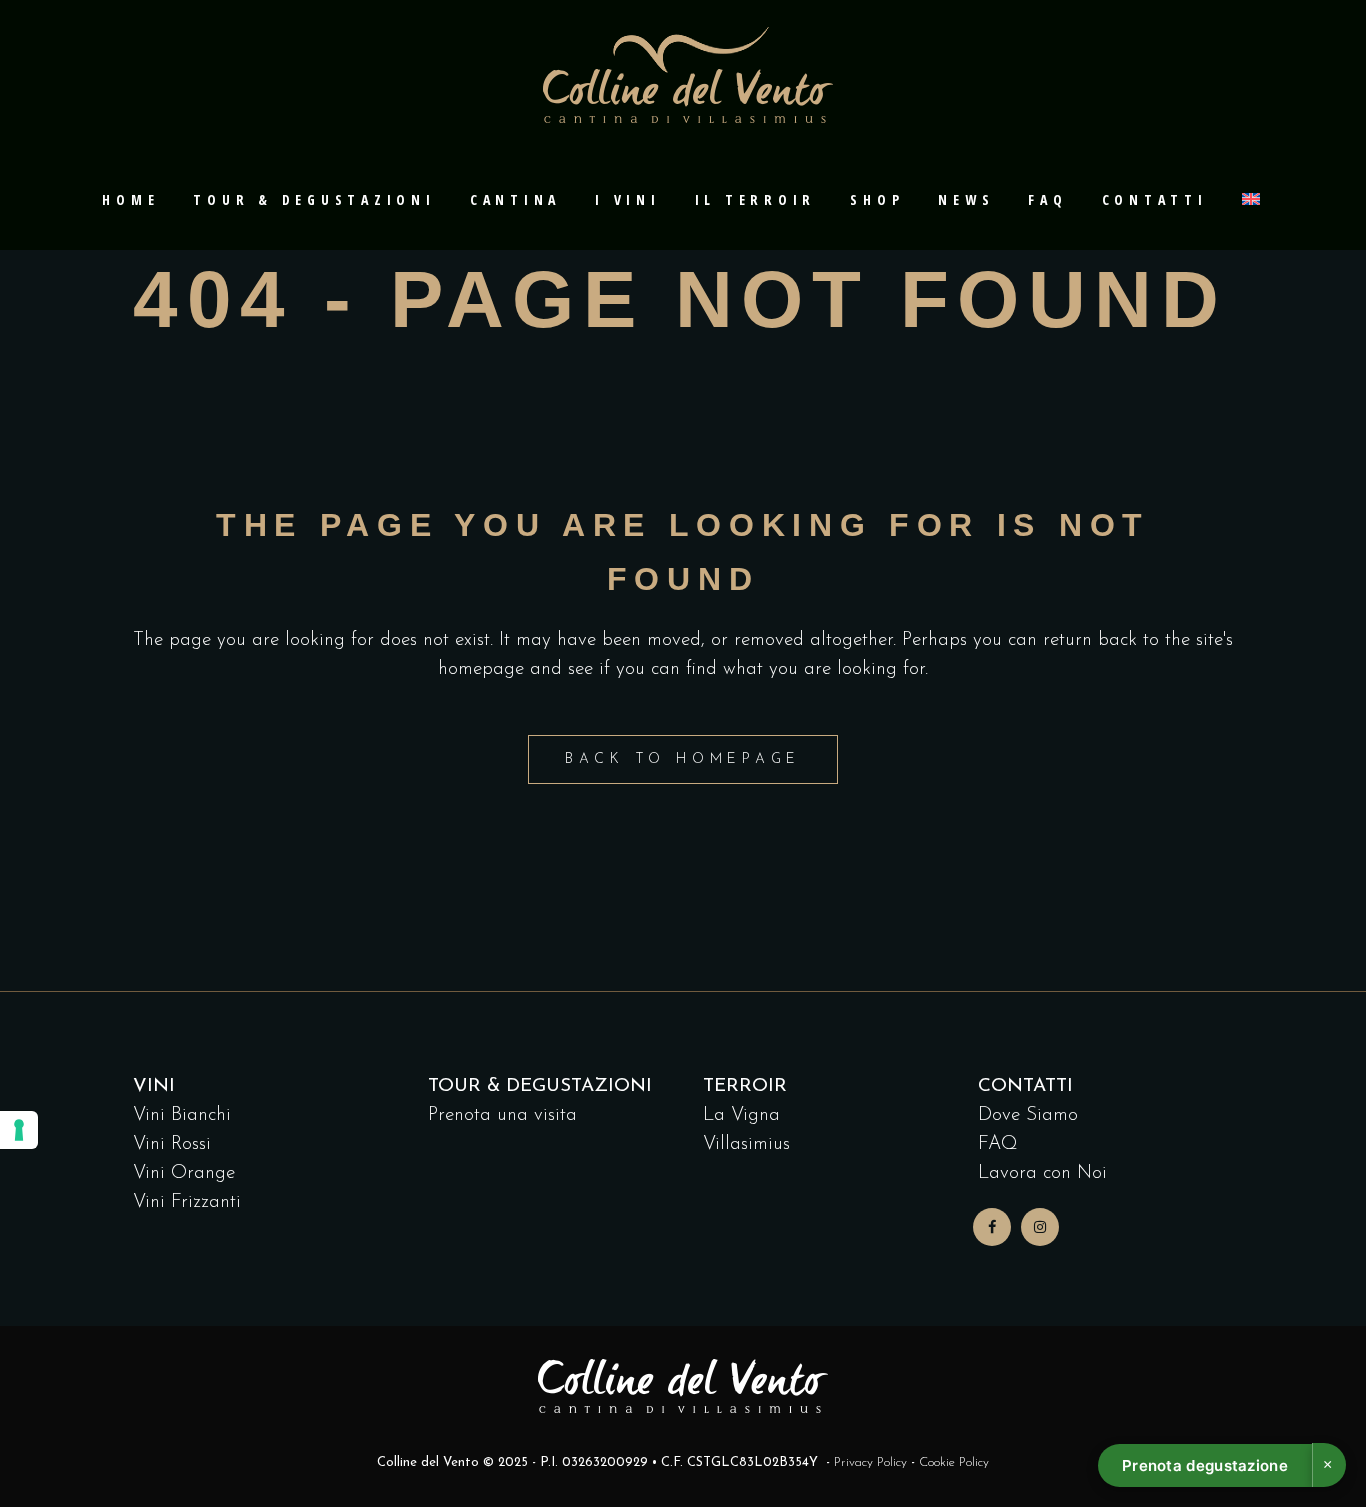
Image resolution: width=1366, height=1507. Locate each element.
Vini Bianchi (182, 1115)
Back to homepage (683, 759)
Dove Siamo (1028, 1115)
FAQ (998, 1144)
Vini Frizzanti (187, 1202)
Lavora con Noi (1042, 1173)
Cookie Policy (954, 1462)
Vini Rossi (172, 1144)
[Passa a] (1253, 200)
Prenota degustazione (1205, 1465)
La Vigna (741, 1115)
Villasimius (746, 1144)
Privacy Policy (870, 1462)
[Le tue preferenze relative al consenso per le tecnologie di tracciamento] (19, 1130)
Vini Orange (184, 1173)
